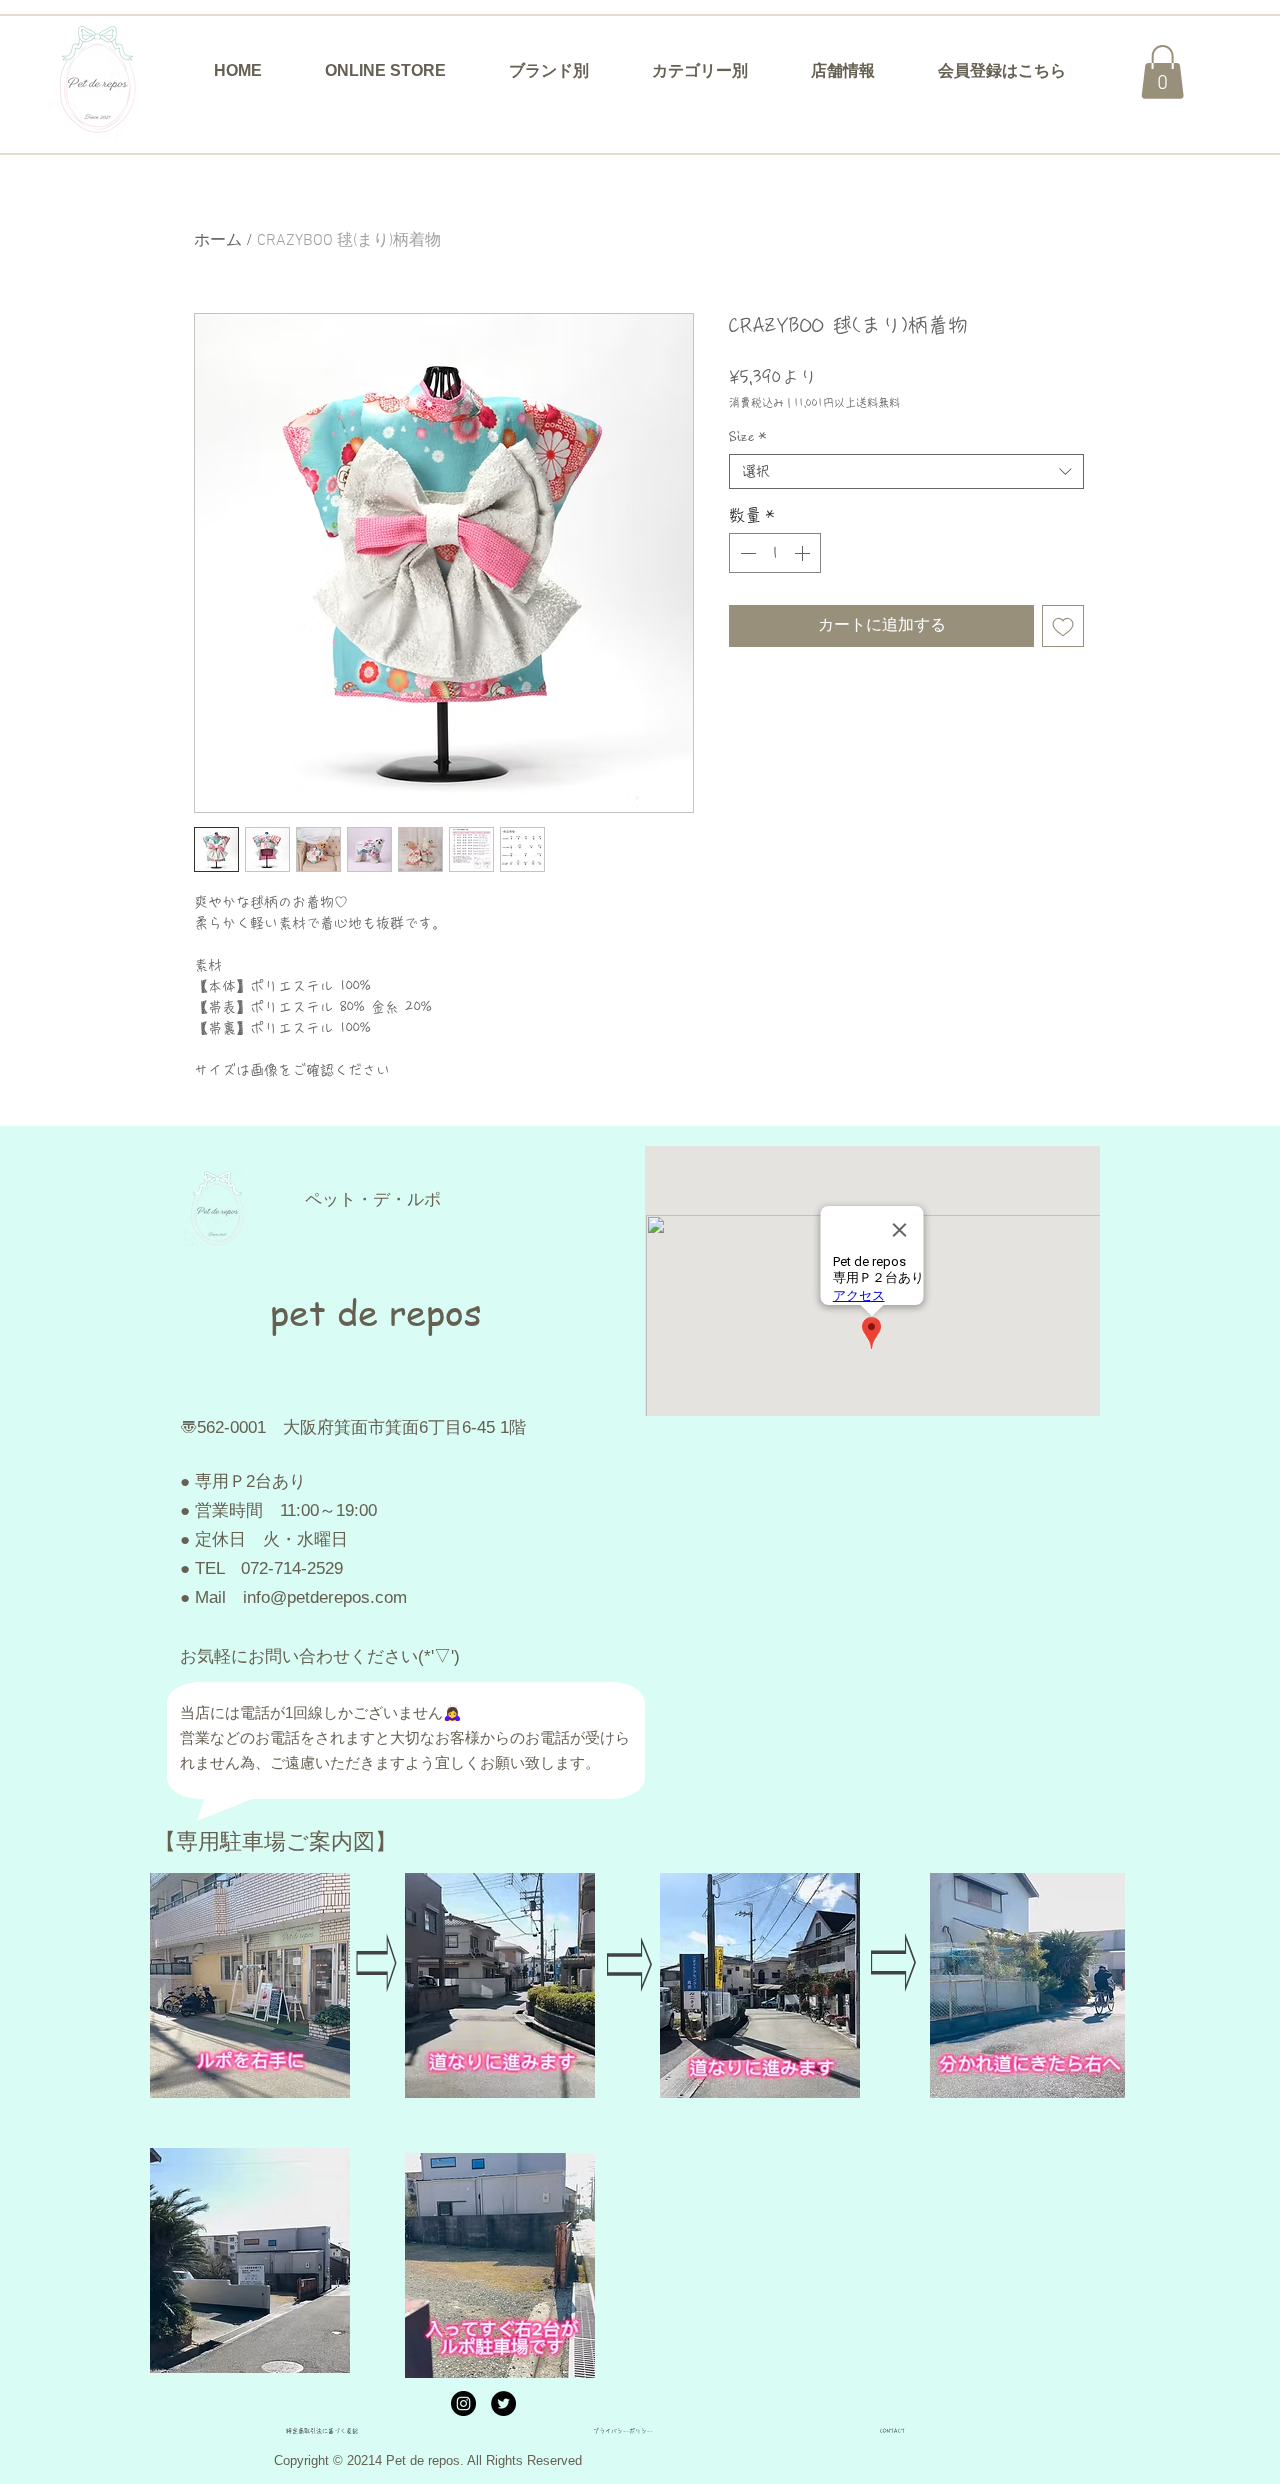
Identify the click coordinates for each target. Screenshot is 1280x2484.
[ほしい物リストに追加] (1063, 626)
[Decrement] (746, 553)
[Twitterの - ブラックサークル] (503, 2403)
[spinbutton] (775, 553)
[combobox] (906, 471)
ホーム (218, 241)
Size (748, 437)
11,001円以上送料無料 (847, 402)
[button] (548, 71)
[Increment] (804, 553)
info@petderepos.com (325, 1597)
